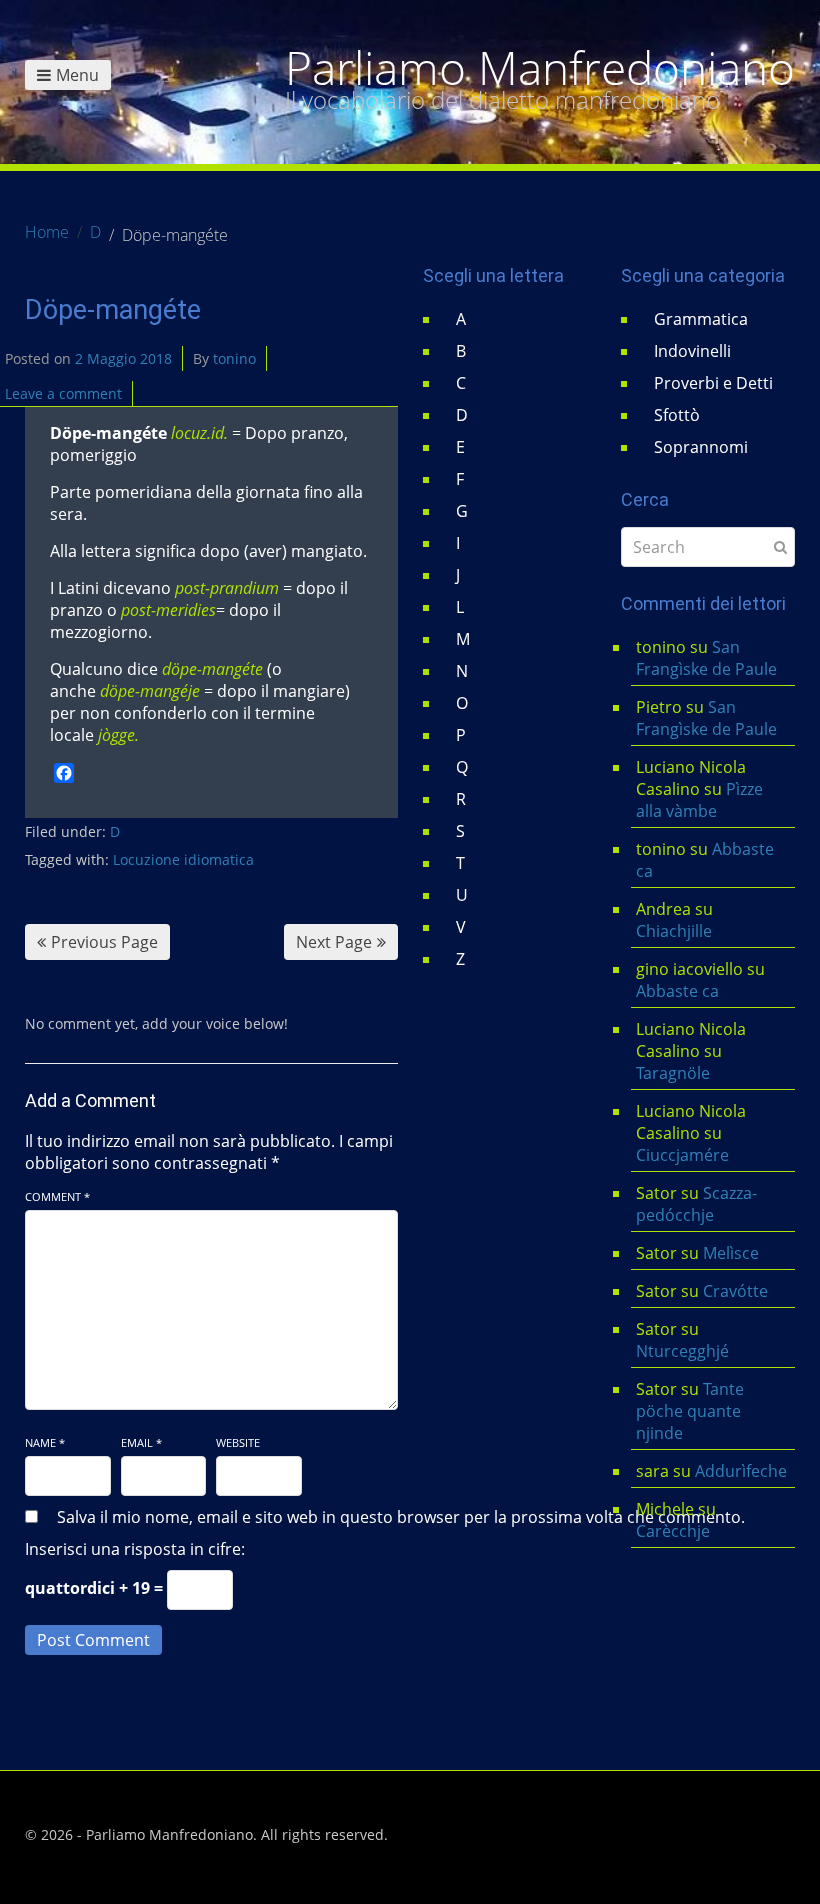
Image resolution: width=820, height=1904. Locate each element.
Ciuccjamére (682, 1155)
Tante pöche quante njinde (690, 1411)
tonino (234, 358)
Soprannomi (701, 447)
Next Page (334, 942)
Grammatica (701, 319)
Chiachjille (674, 931)
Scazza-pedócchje (696, 1204)
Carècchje (675, 1531)
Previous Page (104, 942)
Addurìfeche (741, 1471)
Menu (77, 75)
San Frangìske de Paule (706, 658)
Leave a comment (63, 393)
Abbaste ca (677, 991)
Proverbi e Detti (713, 383)
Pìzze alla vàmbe (699, 800)
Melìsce (731, 1253)
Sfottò (677, 415)
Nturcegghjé (682, 1351)
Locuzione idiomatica (183, 859)
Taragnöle (673, 1073)
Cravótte (735, 1291)
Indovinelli (692, 351)
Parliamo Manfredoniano (540, 68)
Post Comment (93, 1640)
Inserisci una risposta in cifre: (135, 1549)
